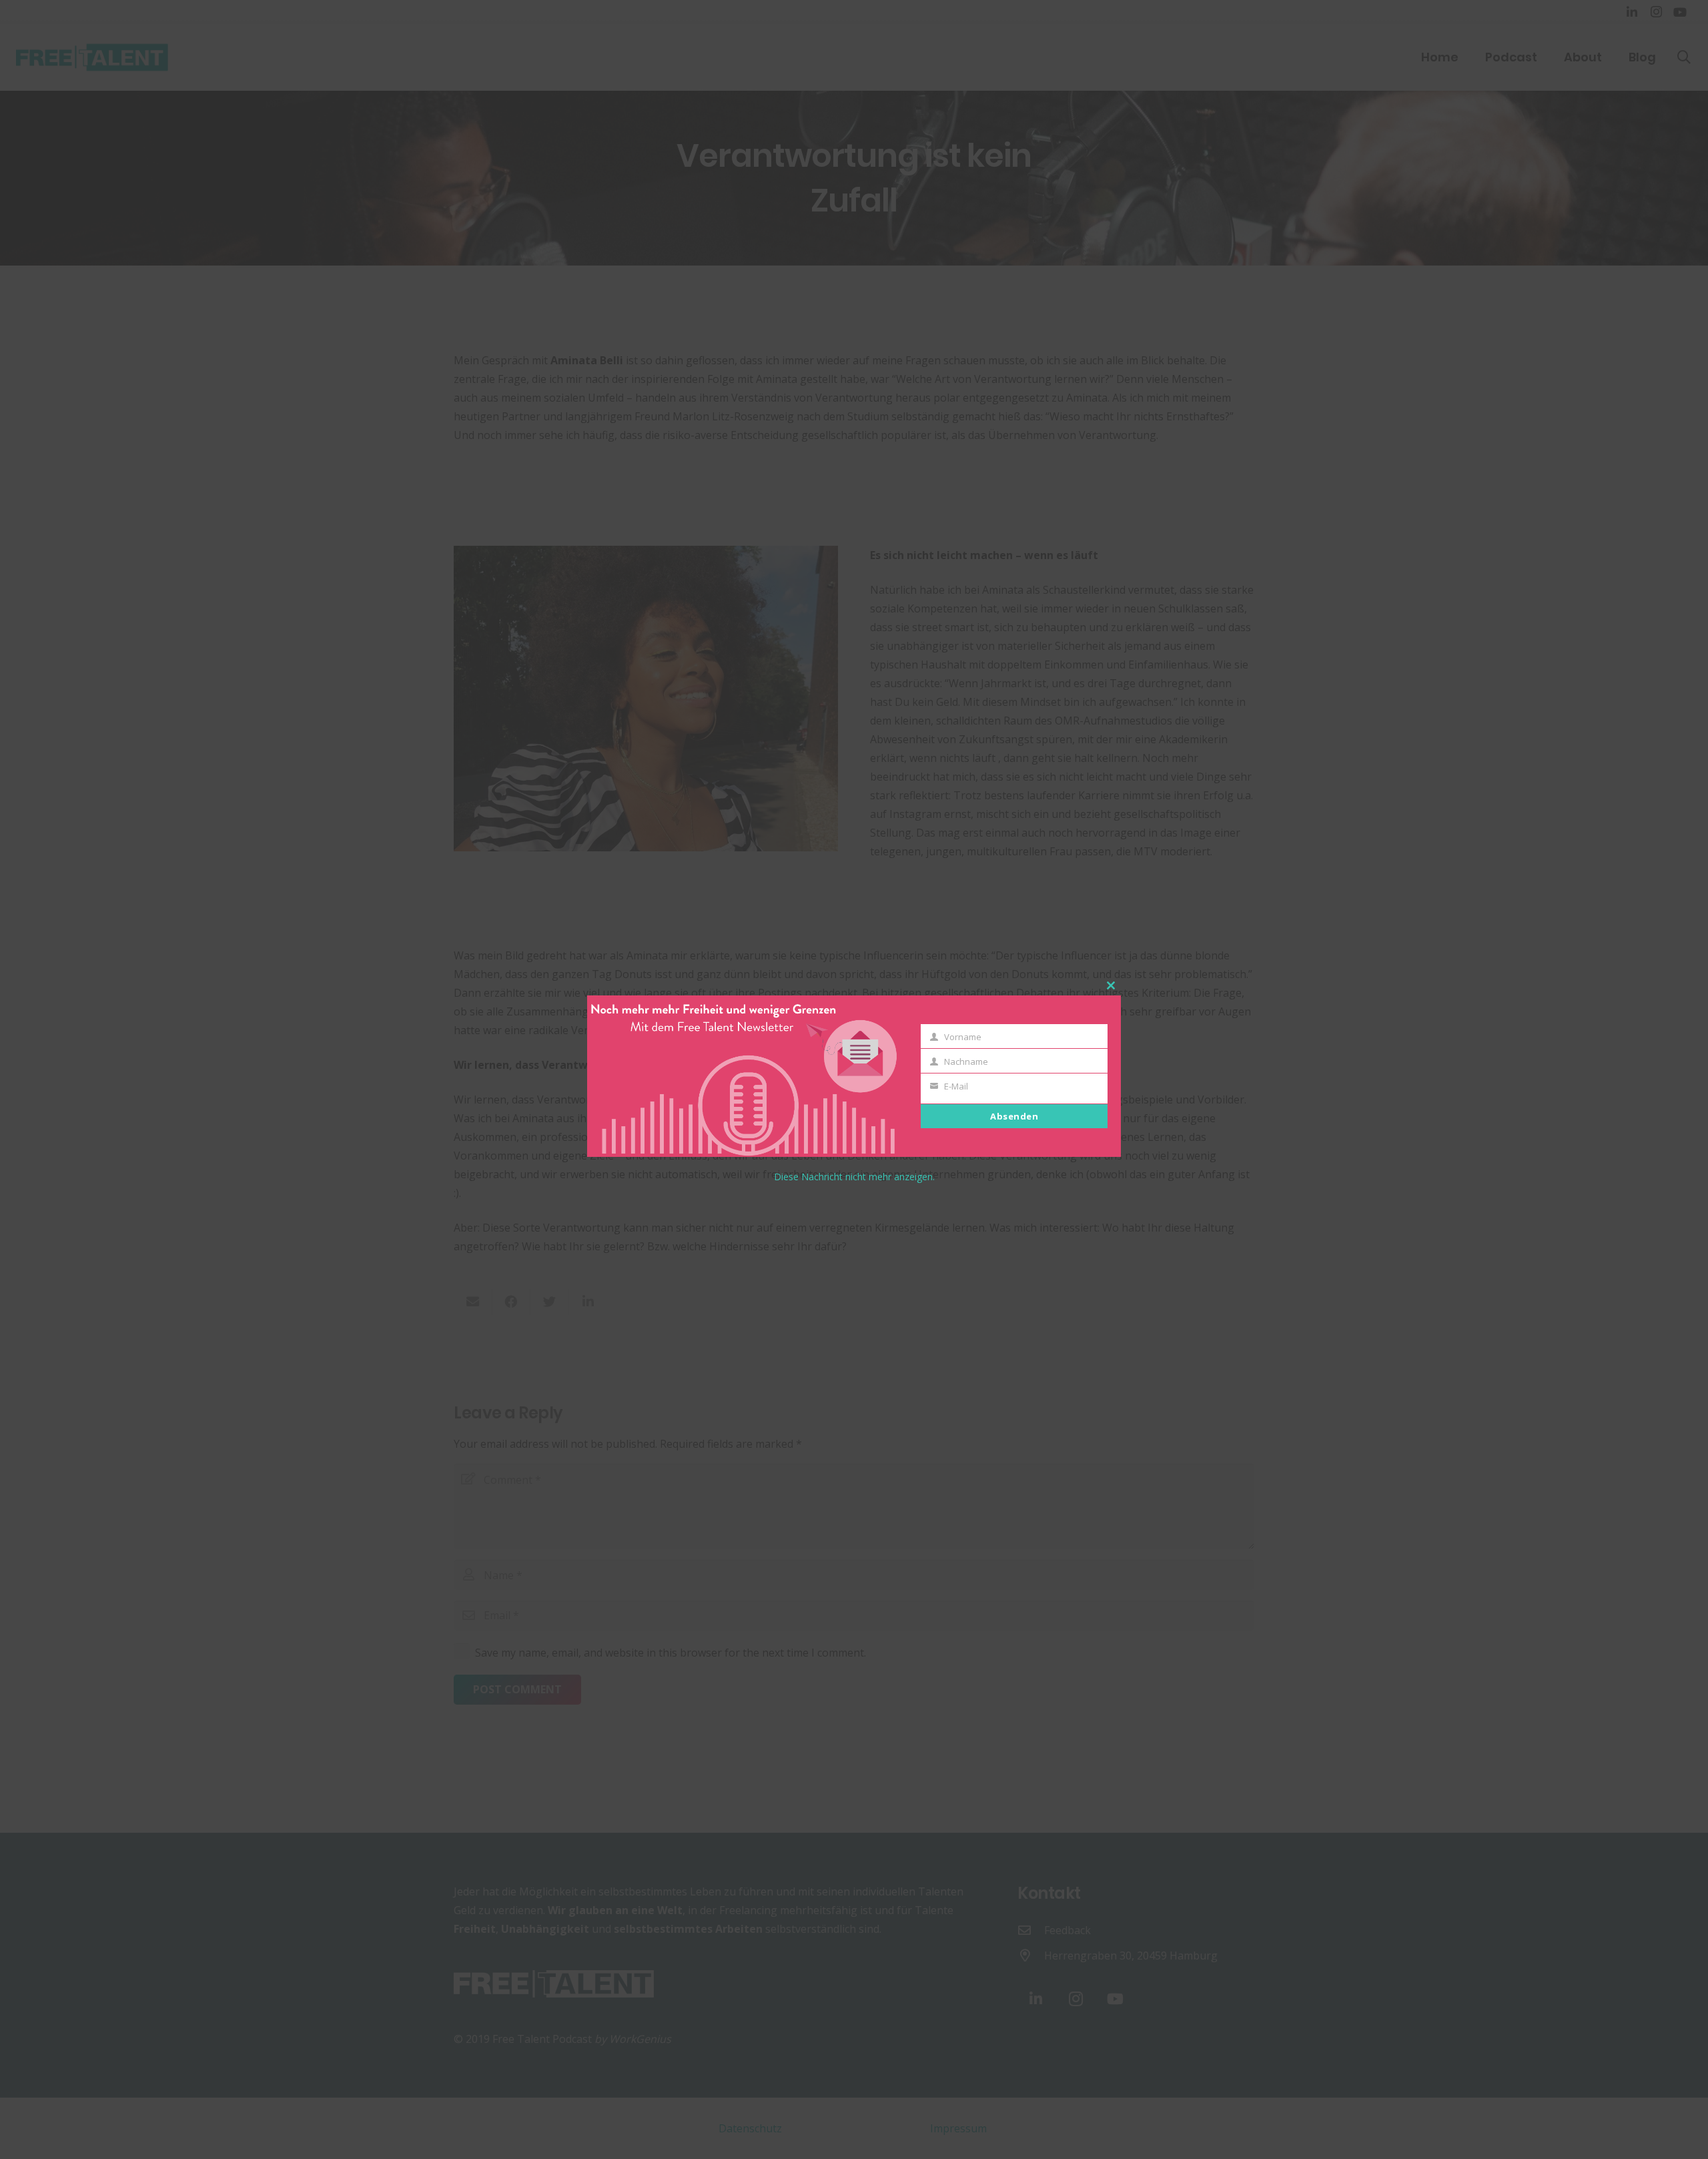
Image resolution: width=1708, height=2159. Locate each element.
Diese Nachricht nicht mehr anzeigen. (854, 1177)
